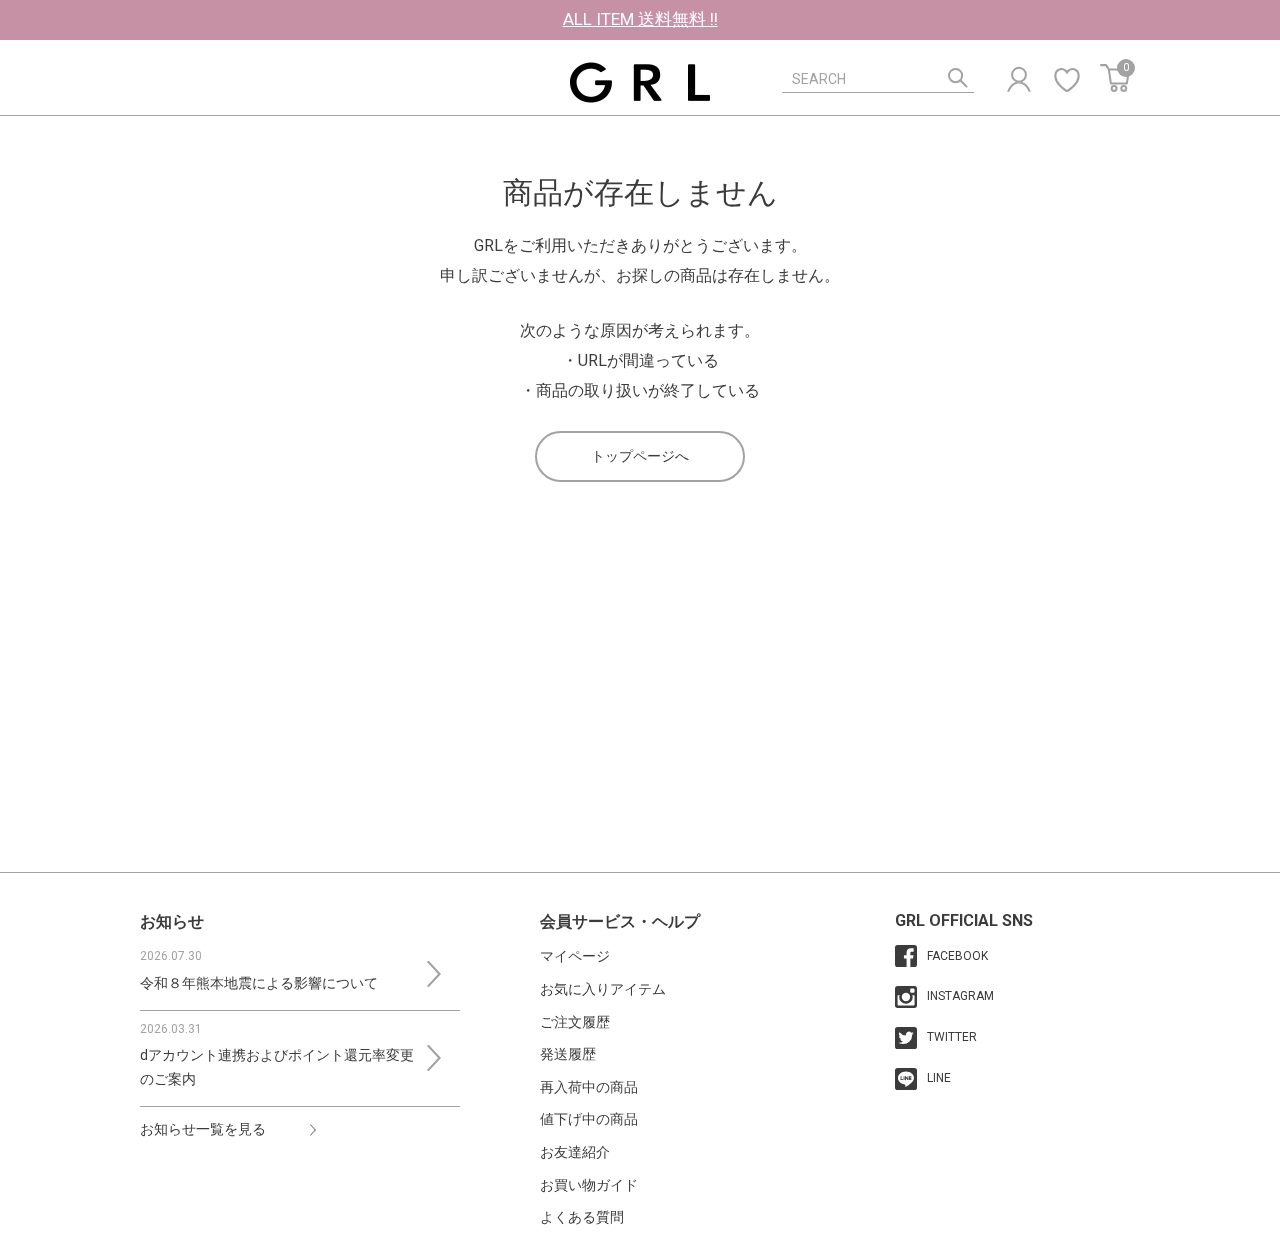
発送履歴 (568, 1054)
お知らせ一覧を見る (203, 1129)
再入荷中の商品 (589, 1087)
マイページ (575, 956)
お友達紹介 (575, 1152)
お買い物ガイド (589, 1185)
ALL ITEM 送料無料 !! (640, 19)
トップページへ (640, 456)
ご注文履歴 (575, 1022)
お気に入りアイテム (603, 989)
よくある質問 (582, 1217)
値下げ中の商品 (589, 1119)
